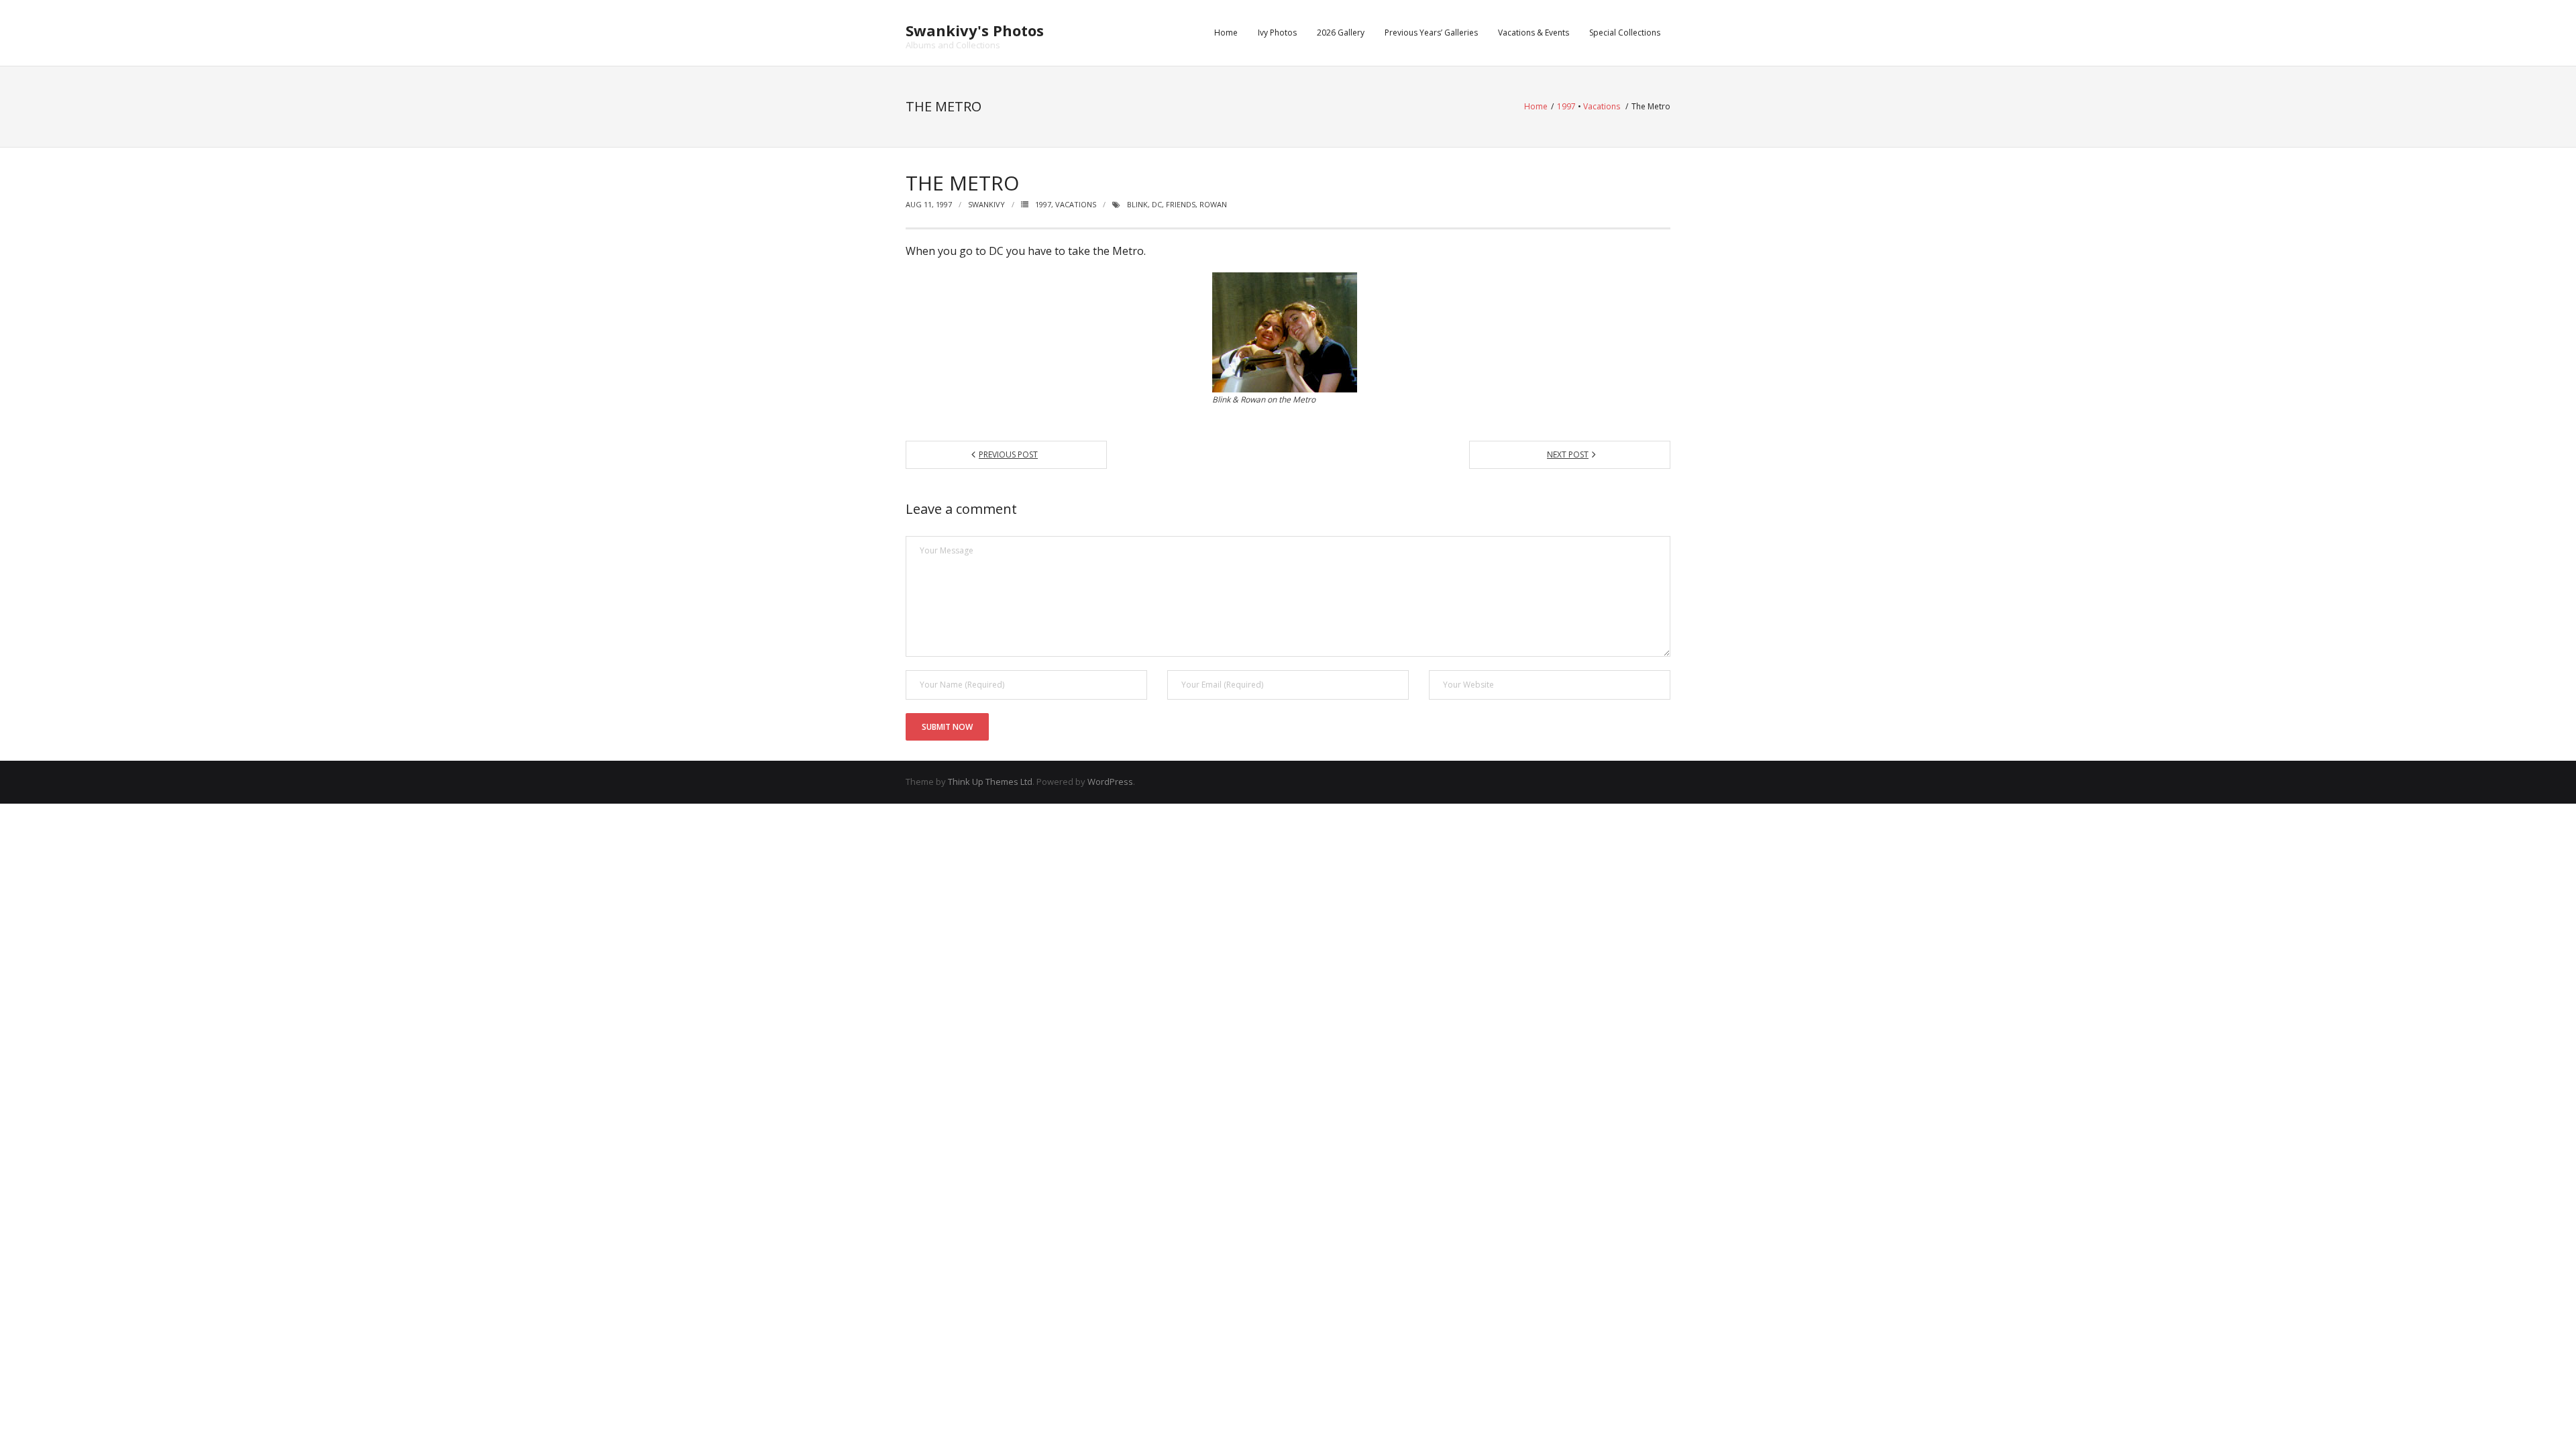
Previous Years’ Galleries (1431, 33)
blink (1137, 204)
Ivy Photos (1277, 33)
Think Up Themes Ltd (990, 782)
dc (1157, 204)
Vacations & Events (1534, 33)
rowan (1213, 204)
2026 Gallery (1341, 33)
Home (1226, 33)
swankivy (986, 204)
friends (1181, 204)
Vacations (1602, 106)
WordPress (1110, 782)
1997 (1566, 106)
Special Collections (1625, 33)
